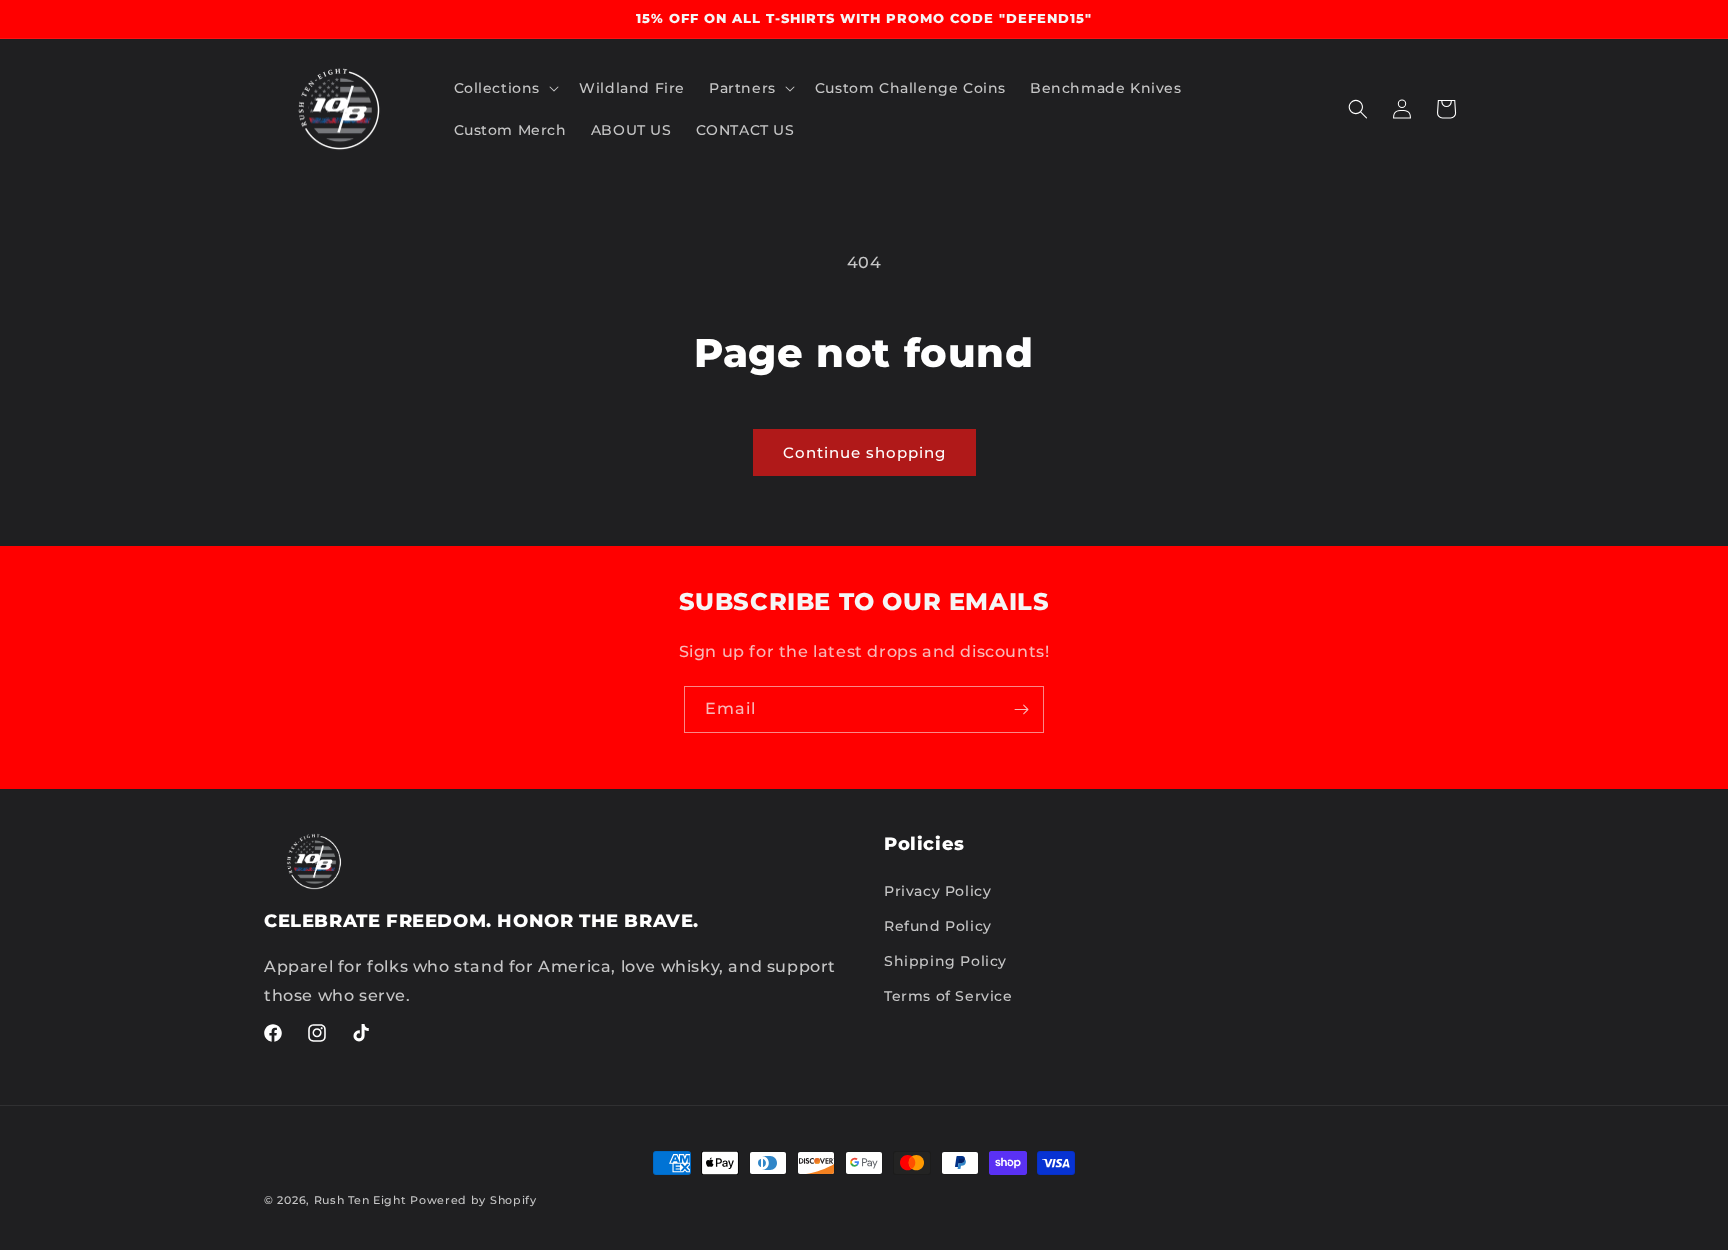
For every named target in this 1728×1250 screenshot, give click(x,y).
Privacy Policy (937, 891)
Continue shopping (864, 452)
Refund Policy (938, 926)
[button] (505, 88)
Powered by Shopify (473, 1200)
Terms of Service (948, 996)
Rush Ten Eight (360, 1200)
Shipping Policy (945, 961)
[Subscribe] (1021, 709)
